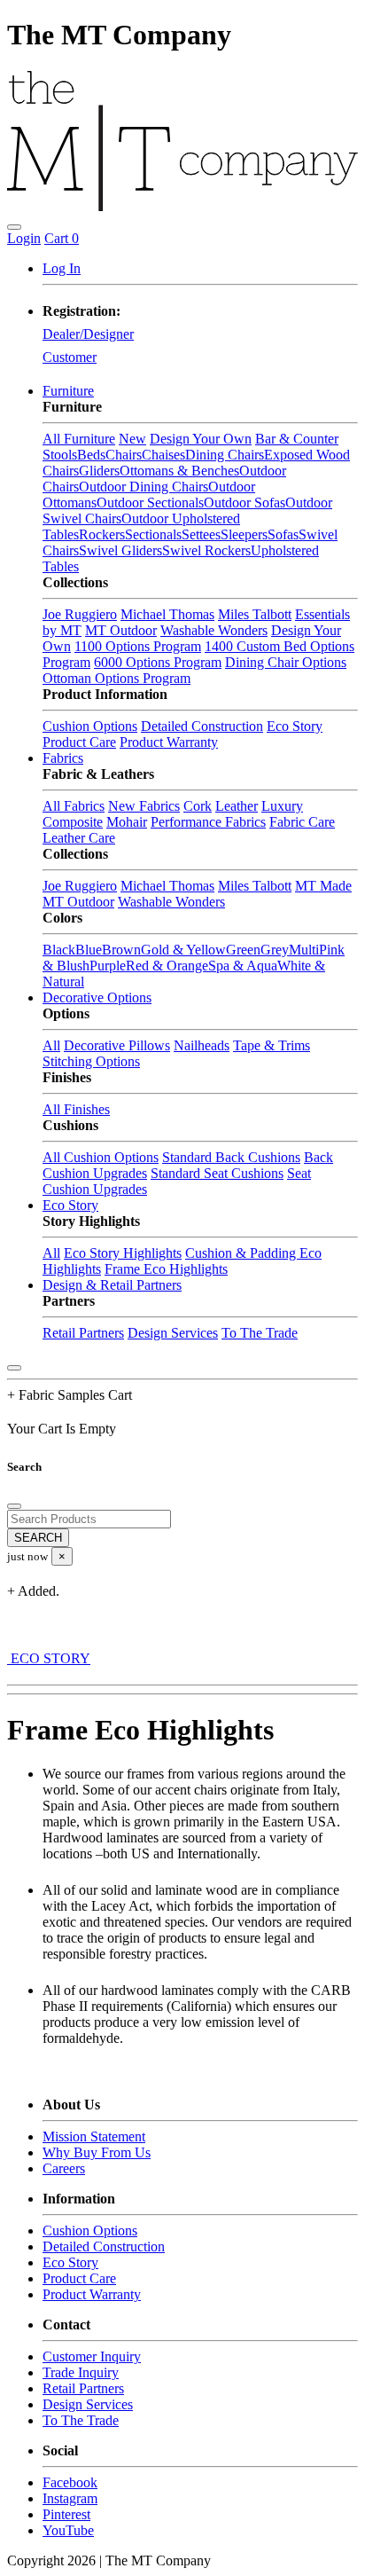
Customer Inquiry (92, 2356)
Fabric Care (302, 822)
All (51, 1045)
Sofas (283, 534)
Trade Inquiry (81, 2372)
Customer (70, 357)
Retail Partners (83, 1333)
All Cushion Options (101, 1157)
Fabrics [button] (63, 758)
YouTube (68, 2530)
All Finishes (76, 1109)
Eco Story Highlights (123, 1253)
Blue (89, 950)
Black (59, 950)
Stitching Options (91, 1061)
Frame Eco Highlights (166, 1269)
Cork (198, 806)
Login (24, 238)
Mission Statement (94, 2136)
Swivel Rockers (206, 550)
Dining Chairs (225, 455)
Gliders (99, 471)
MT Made (323, 886)
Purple (108, 966)
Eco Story (295, 726)
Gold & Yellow (183, 950)
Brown (121, 950)
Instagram (70, 2498)
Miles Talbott (255, 614)
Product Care (79, 742)
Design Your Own (201, 439)
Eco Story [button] (70, 1205)
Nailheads (202, 1045)
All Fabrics (74, 806)
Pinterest (66, 2514)
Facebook (70, 2482)
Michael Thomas (167, 614)
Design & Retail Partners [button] (112, 1285)
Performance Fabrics (208, 822)
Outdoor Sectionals (150, 503)
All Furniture (79, 439)
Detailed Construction (202, 726)
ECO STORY (49, 1658)
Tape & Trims (272, 1045)
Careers (64, 2168)
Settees (201, 534)
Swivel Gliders (120, 550)
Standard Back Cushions (231, 1157)
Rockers (102, 534)
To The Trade (260, 1333)
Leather (237, 806)
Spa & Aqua (243, 966)
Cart (62, 238)
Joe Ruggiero (80, 614)
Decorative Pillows (117, 1045)
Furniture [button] (68, 391)
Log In (62, 268)
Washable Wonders (214, 630)
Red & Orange (167, 966)
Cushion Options (90, 726)
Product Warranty (169, 742)
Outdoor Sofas (245, 503)
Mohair (127, 822)
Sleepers (244, 534)
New (132, 439)
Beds (91, 455)
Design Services (173, 1333)
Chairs (124, 455)
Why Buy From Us (97, 2152)
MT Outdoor (121, 630)
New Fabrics (144, 806)
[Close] (14, 1368)
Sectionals (153, 534)
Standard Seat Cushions (217, 1173)
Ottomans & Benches (179, 471)
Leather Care (79, 838)
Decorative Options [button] (97, 997)
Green (243, 950)
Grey (275, 950)
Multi (304, 950)
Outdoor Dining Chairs (144, 487)
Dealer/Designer (88, 334)
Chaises (163, 455)
